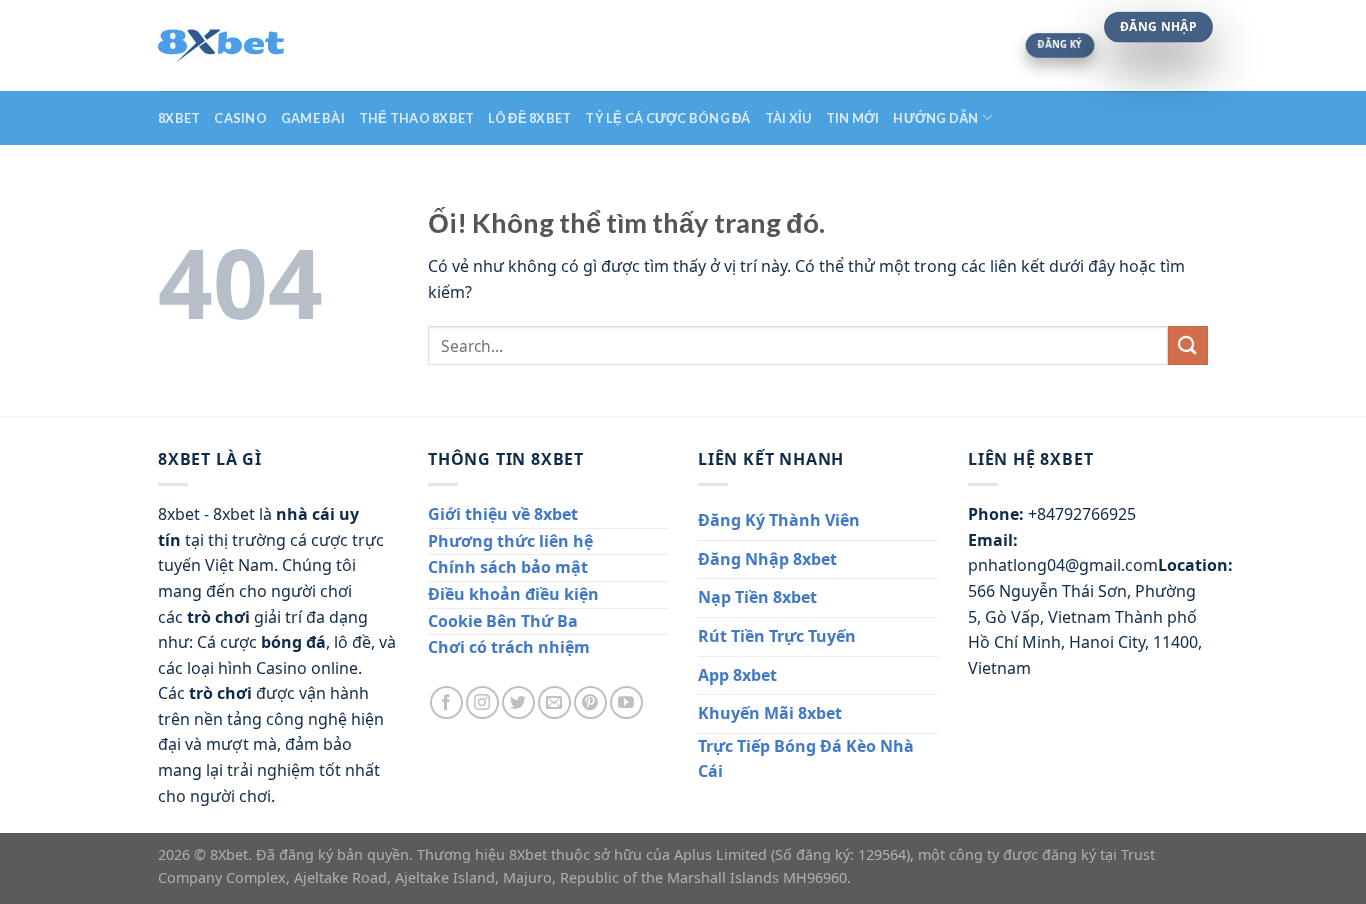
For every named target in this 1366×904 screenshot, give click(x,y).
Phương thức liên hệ (510, 541)
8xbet (179, 118)
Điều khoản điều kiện (513, 594)
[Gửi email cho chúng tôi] (554, 702)
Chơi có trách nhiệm (509, 647)
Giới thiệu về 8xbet (503, 514)
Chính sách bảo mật (508, 567)
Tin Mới (853, 118)
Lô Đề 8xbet (529, 118)
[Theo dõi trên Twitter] (518, 702)
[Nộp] (1188, 345)
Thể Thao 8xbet (417, 118)
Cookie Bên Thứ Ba (503, 621)
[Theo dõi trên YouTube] (626, 702)
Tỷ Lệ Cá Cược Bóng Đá (667, 118)
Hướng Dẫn (935, 118)
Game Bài (313, 118)
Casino (240, 118)
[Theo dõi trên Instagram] (482, 702)
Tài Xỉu (788, 118)
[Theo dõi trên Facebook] (446, 702)
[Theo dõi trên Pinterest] (590, 702)
